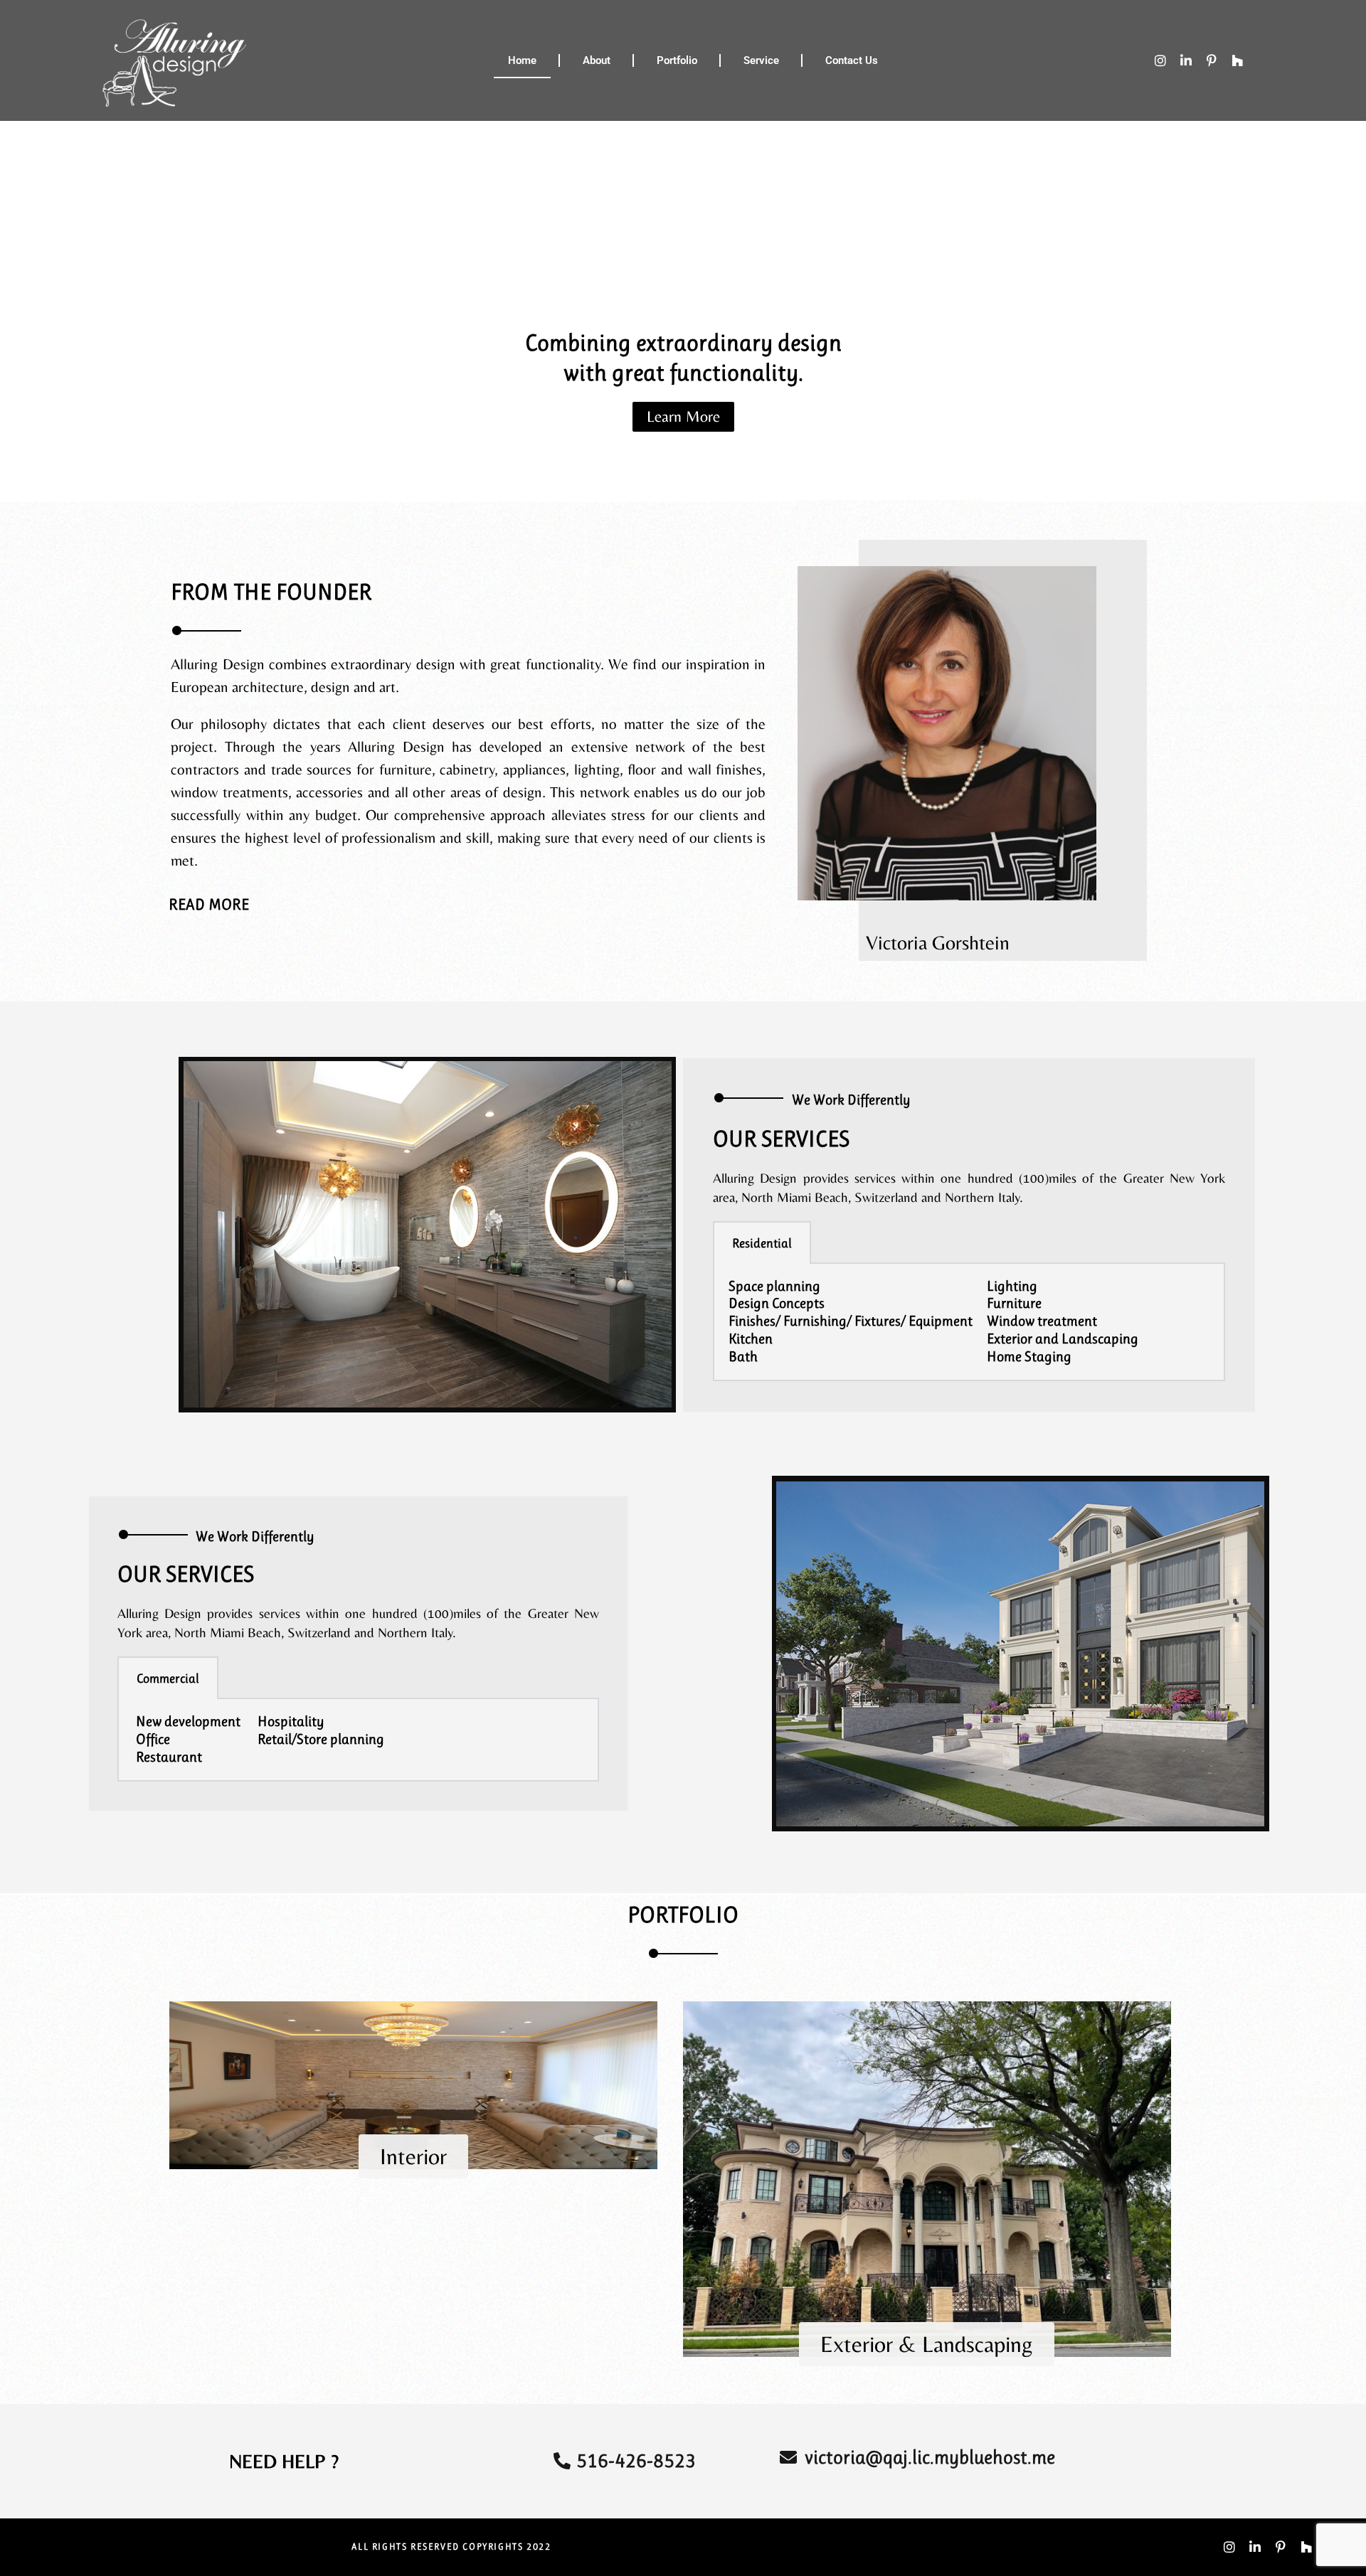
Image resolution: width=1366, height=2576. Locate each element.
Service (761, 60)
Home (522, 60)
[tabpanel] (969, 1323)
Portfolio (677, 60)
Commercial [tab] (168, 1678)
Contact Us (852, 60)
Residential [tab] (762, 1243)
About (597, 60)
